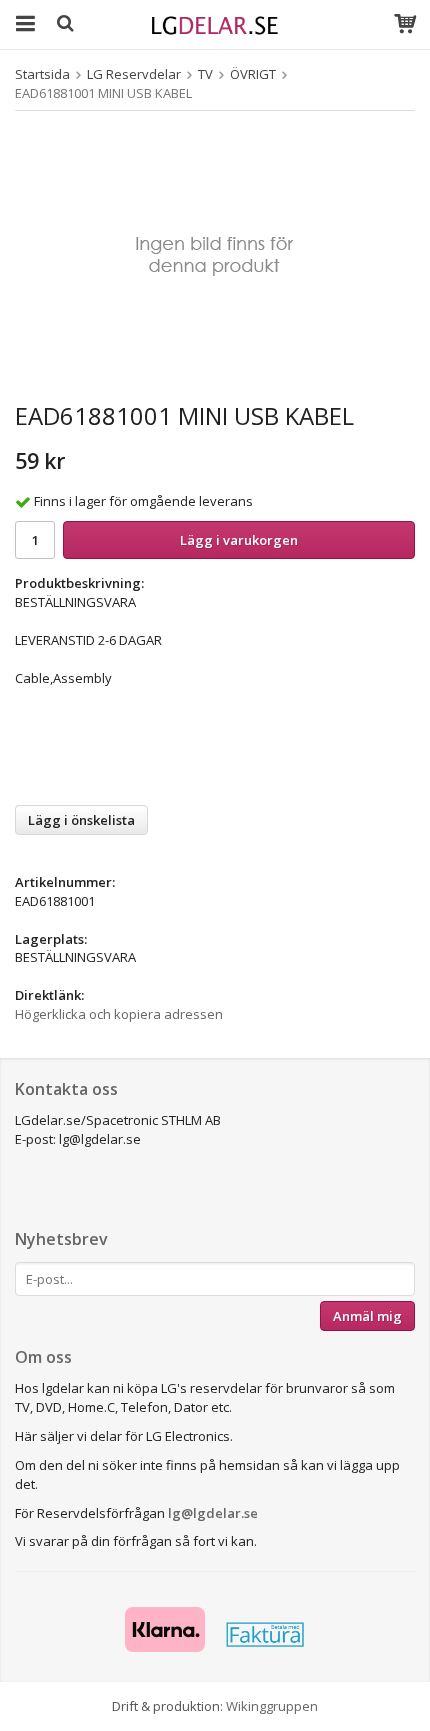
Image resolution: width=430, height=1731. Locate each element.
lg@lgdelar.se (213, 1513)
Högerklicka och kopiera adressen (119, 1014)
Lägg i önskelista (81, 820)
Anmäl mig (367, 1316)
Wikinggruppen (272, 1706)
